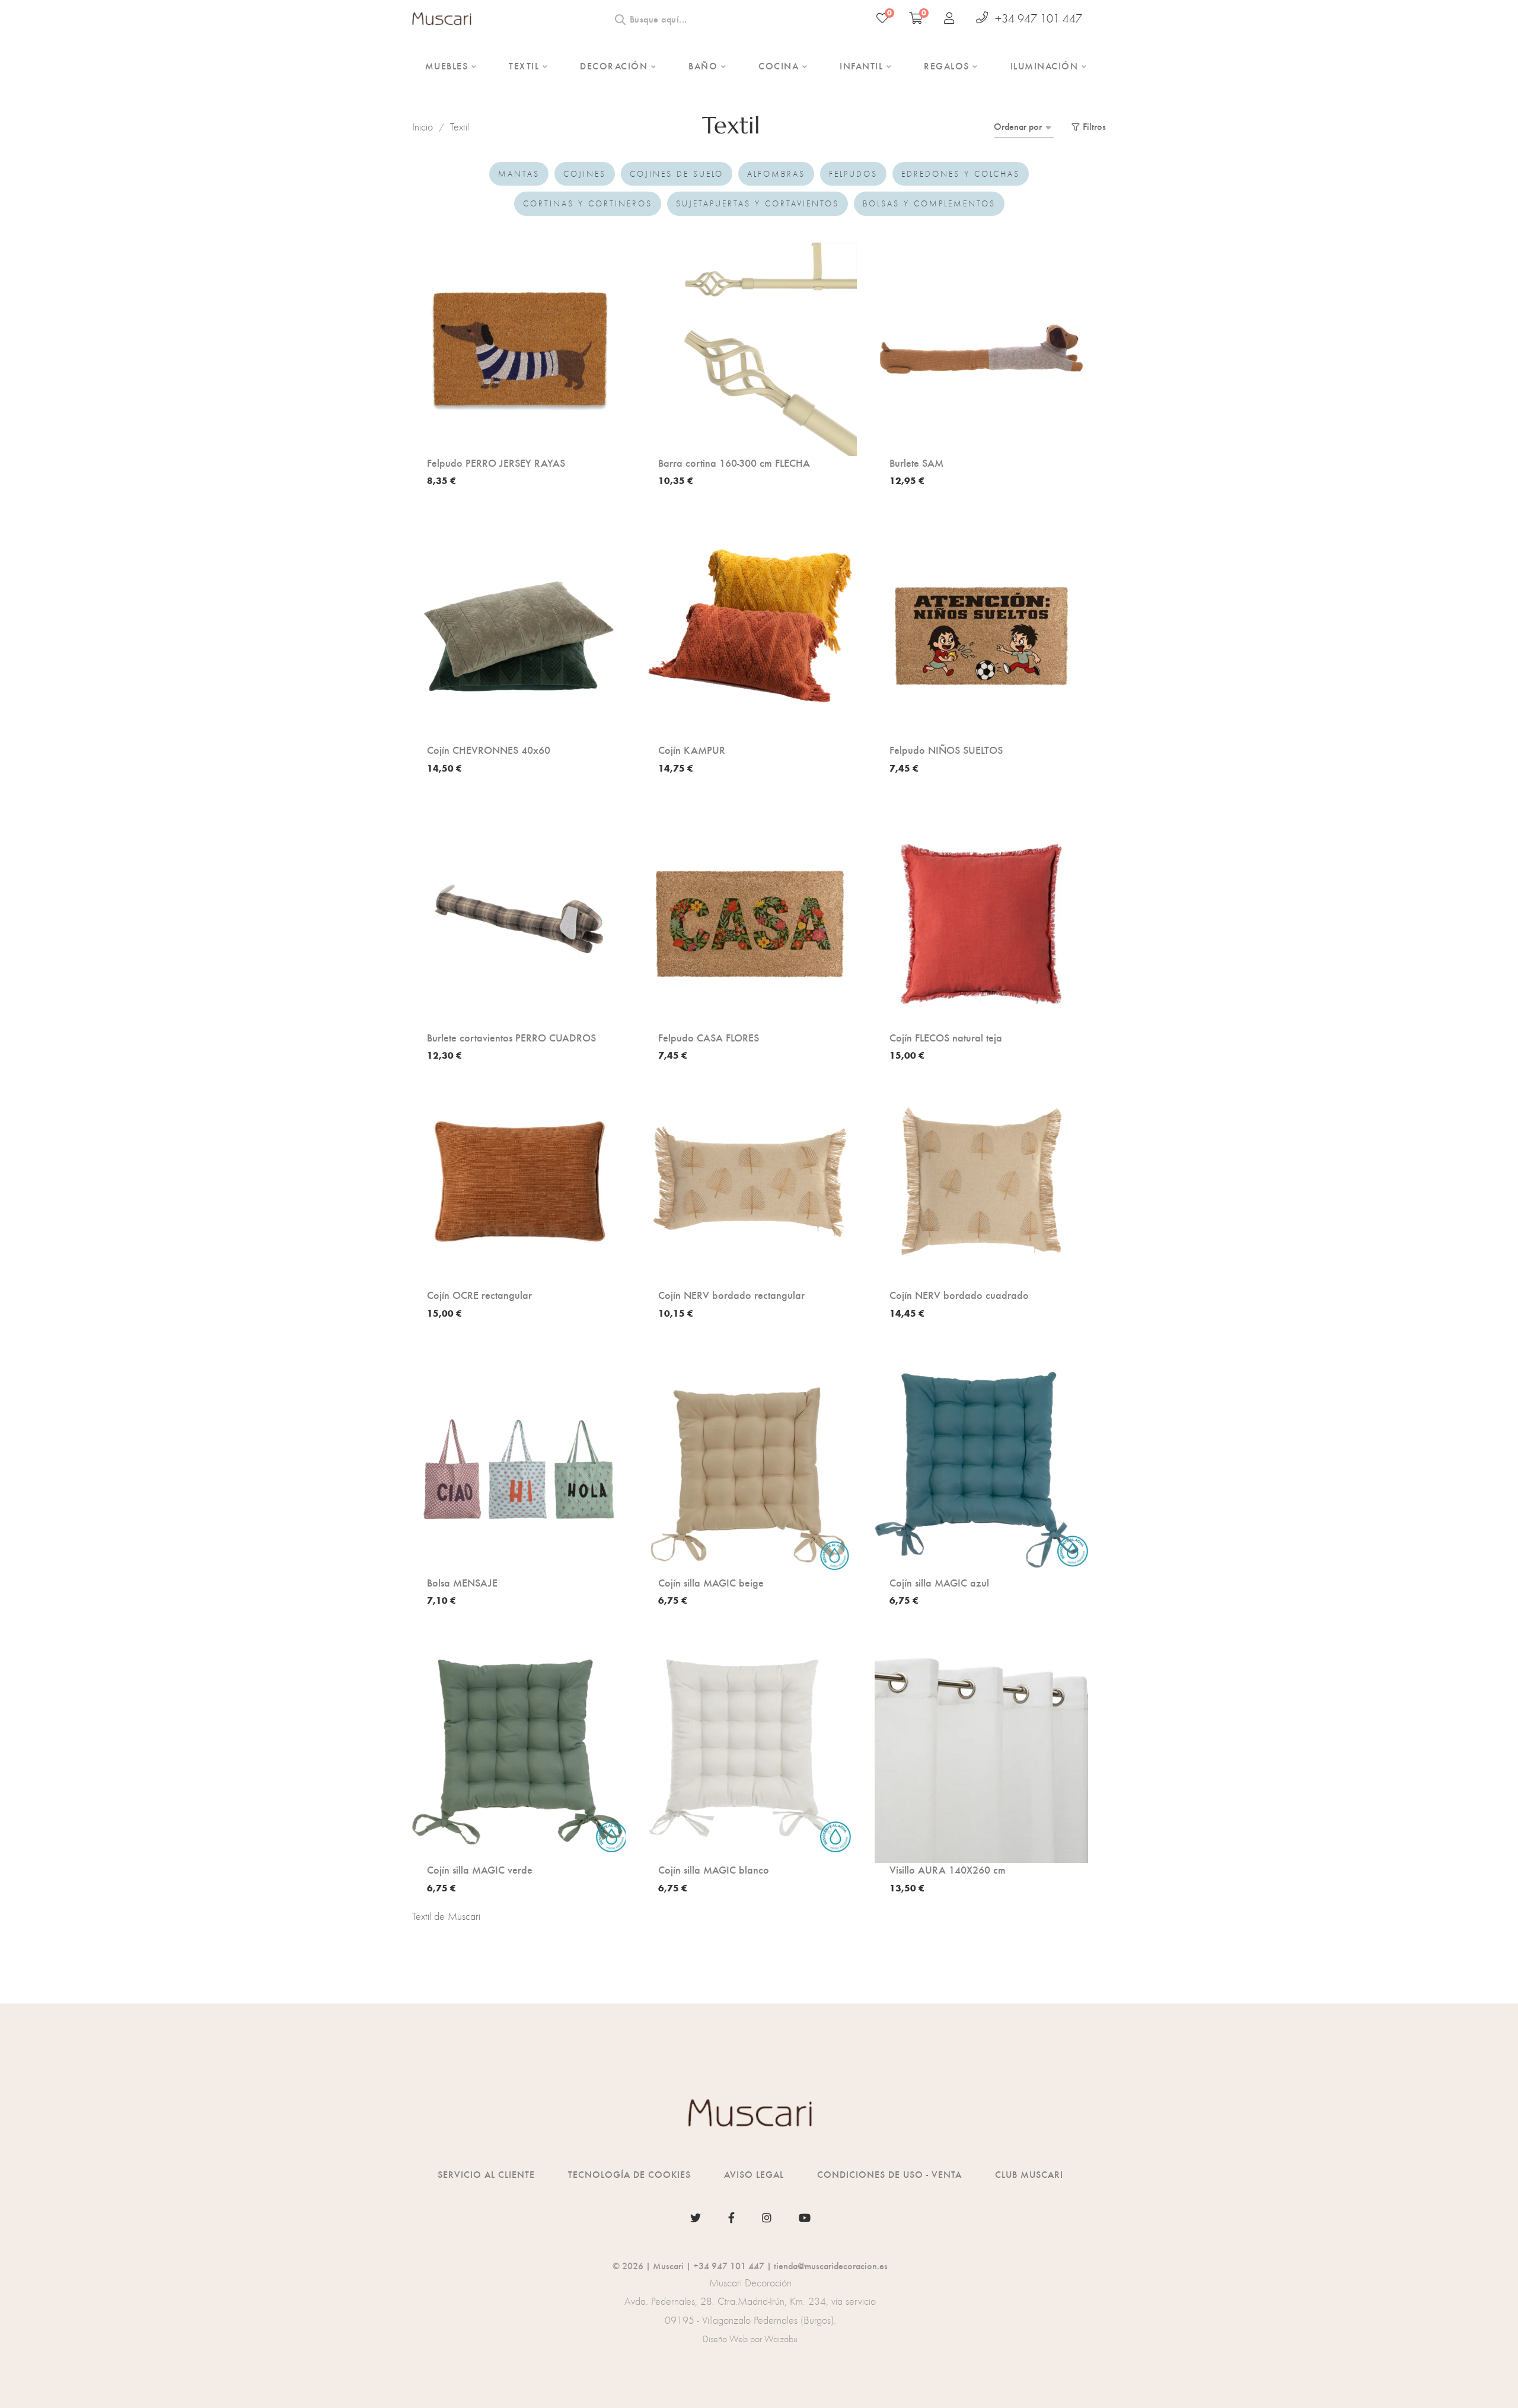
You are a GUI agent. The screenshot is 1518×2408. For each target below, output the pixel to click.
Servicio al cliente (486, 2174)
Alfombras (776, 174)
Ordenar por (1018, 126)
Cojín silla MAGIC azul (939, 1582)
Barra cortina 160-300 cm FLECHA (734, 463)
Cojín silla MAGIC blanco (714, 1869)
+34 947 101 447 (1039, 18)
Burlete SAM (916, 463)
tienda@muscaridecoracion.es (831, 2265)
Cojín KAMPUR (692, 750)
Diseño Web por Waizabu (750, 2339)
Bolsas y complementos (929, 203)
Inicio (422, 127)
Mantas (519, 174)
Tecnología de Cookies (629, 2174)
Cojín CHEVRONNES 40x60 (489, 750)
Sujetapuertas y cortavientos (758, 203)
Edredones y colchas (961, 174)
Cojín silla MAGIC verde (480, 1869)
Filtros (1094, 126)
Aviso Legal (754, 2174)
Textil (460, 127)
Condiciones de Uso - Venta (889, 2174)
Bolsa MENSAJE (462, 1582)
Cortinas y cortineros (588, 203)
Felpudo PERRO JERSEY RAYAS (496, 463)
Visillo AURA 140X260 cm (948, 1869)
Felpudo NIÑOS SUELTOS (946, 750)
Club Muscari (1029, 2174)
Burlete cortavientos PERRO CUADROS (511, 1037)
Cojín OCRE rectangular (479, 1295)
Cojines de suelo (677, 174)
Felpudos (853, 174)
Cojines (585, 174)
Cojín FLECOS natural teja (946, 1037)
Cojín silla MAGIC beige (711, 1582)
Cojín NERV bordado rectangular (731, 1295)
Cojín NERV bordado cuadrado (959, 1295)
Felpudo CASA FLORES (709, 1037)
